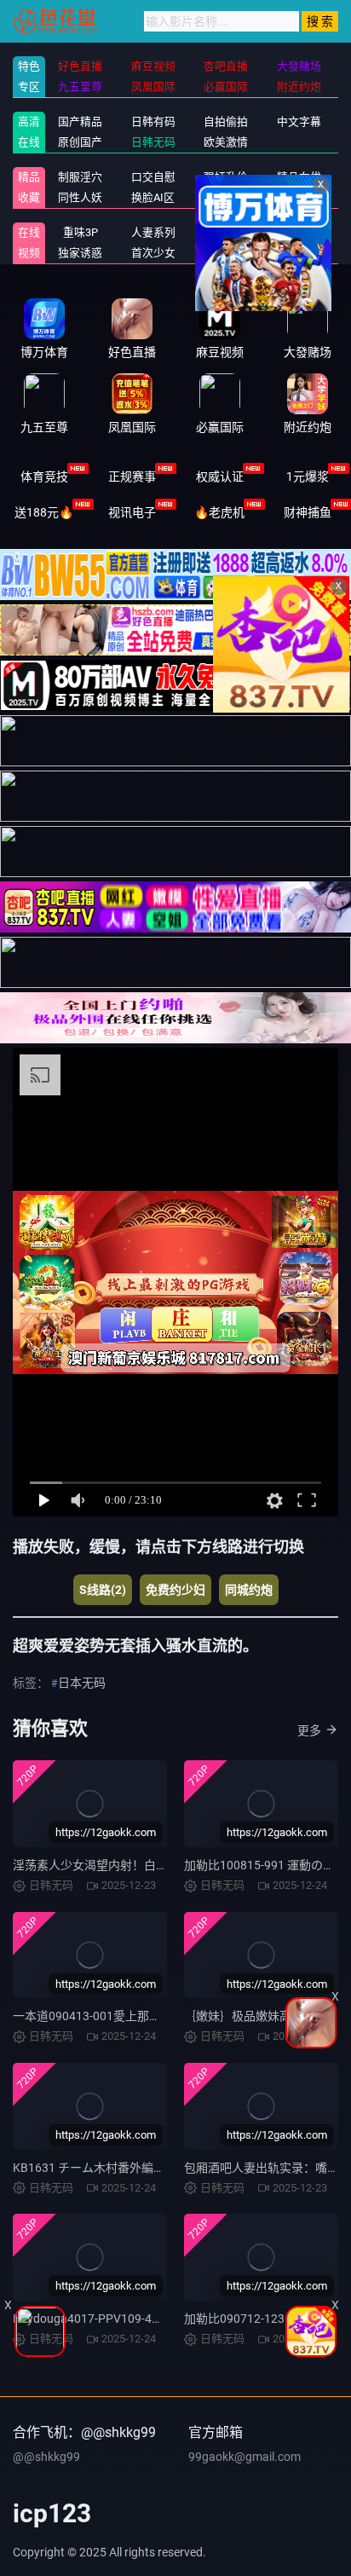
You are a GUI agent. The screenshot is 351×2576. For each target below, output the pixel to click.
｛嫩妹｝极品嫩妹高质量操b (259, 2016)
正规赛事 (132, 477)
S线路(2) (103, 1590)
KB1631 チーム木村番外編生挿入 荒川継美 (126, 2168)
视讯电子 (132, 512)
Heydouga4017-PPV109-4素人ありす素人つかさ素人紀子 (166, 2319)
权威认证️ (220, 477)
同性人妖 (80, 197)
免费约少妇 (175, 1590)
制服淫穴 (80, 177)
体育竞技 (44, 477)
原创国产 (80, 142)
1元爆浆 (308, 477)
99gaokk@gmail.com (245, 2457)
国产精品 (80, 121)
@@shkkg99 (46, 2457)
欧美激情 (226, 142)
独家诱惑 (80, 253)
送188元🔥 (44, 512)
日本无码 (82, 1683)
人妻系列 (153, 232)
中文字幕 (299, 121)
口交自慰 (153, 177)
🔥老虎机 (219, 512)
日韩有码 (153, 121)
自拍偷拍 (226, 121)
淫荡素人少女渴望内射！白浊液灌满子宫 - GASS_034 (152, 1865)
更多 (309, 1730)
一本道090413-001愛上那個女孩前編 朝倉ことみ (142, 2016)
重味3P (81, 232)
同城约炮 (249, 1590)
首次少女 (153, 253)
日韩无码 (153, 142)
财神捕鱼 (308, 512)
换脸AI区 (153, 197)
